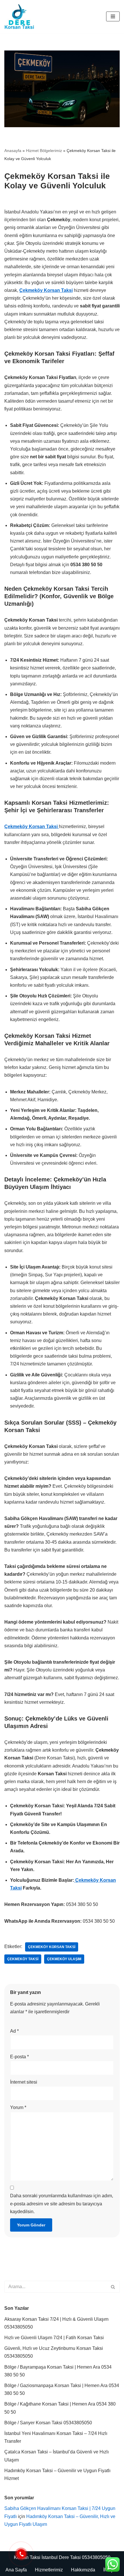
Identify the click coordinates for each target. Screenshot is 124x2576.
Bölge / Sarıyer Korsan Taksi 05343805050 (48, 2423)
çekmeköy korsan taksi (52, 1947)
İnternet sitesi (24, 2082)
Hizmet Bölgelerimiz (44, 151)
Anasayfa (13, 151)
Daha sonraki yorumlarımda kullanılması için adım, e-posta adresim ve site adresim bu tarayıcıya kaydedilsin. (62, 2203)
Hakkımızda (83, 2570)
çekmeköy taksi (23, 1959)
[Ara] (113, 2287)
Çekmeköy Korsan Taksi (46, 290)
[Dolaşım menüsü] (113, 16)
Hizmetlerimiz (49, 2570)
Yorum (18, 2107)
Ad (14, 2031)
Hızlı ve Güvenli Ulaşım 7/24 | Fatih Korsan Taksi (54, 2338)
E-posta (19, 2057)
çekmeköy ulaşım (64, 1959)
